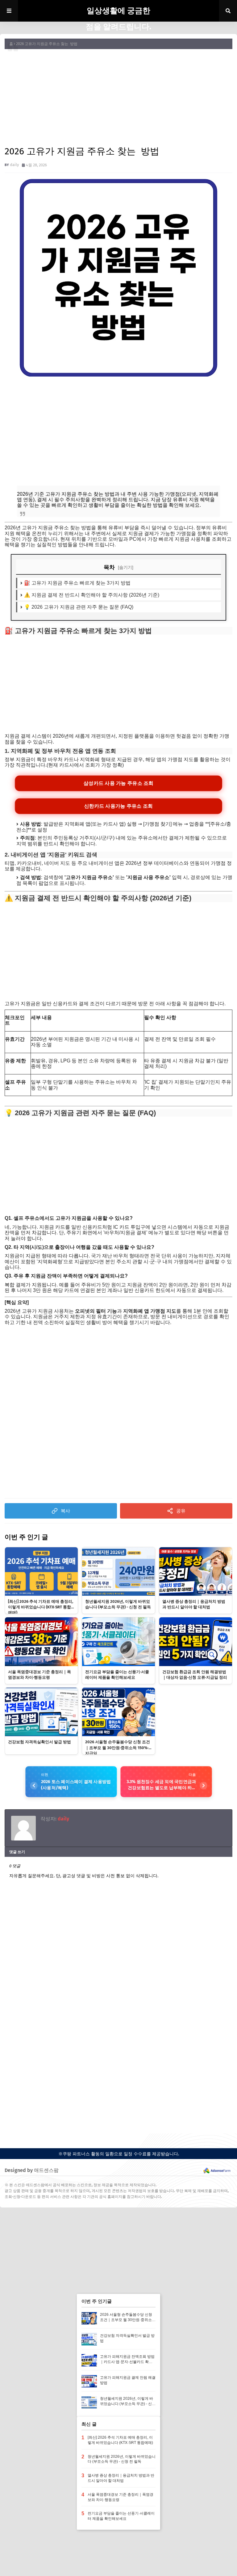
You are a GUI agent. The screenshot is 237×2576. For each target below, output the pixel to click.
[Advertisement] (118, 97)
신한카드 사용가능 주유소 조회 (118, 806)
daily (14, 165)
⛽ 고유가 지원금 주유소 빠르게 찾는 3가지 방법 (77, 583)
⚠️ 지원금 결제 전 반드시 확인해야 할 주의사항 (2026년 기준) (92, 595)
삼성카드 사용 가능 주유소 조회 (118, 783)
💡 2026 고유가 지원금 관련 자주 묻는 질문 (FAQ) (79, 607)
